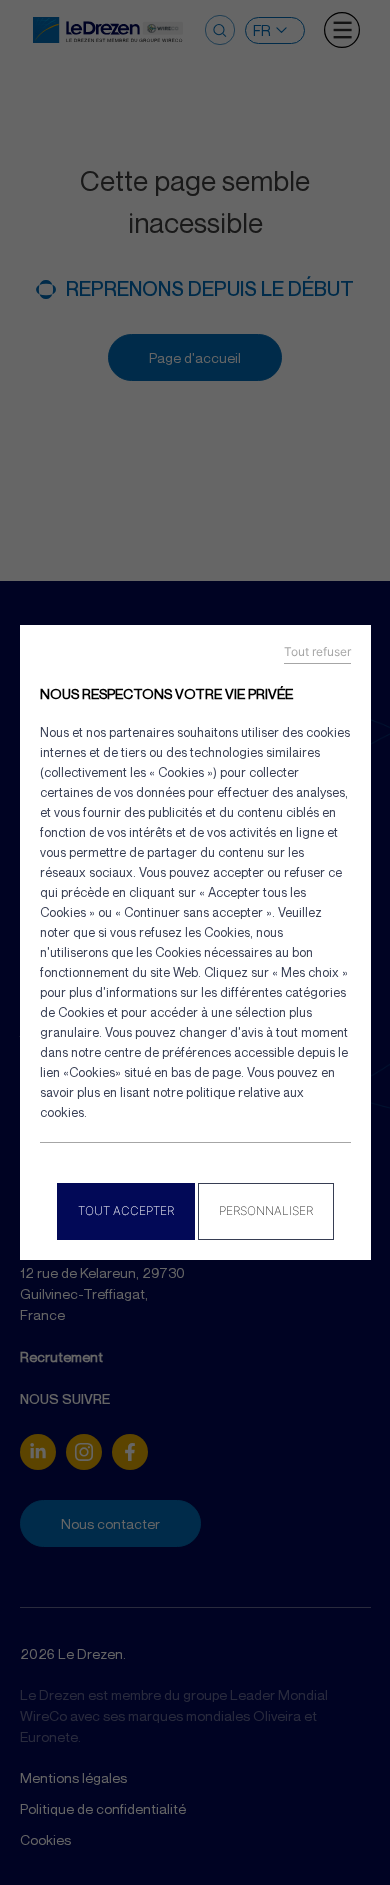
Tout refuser (317, 652)
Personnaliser (266, 1210)
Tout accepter (126, 1210)
